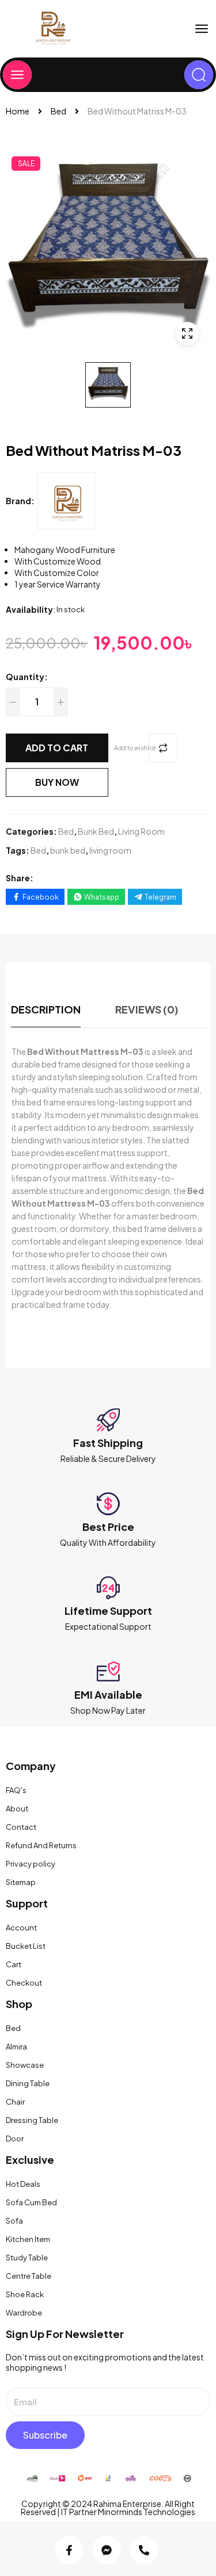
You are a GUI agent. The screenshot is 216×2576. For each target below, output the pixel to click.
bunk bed (68, 850)
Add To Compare (163, 748)
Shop (19, 2004)
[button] (202, 29)
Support (27, 1903)
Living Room (141, 831)
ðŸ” (187, 333)
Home (18, 111)
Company (31, 1766)
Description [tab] (46, 1009)
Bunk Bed (96, 831)
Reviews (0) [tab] (147, 1009)
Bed (58, 111)
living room (110, 850)
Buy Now (57, 782)
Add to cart (57, 748)
